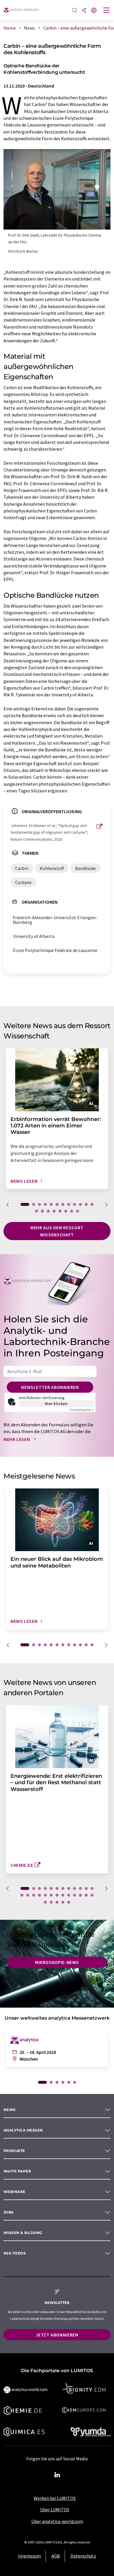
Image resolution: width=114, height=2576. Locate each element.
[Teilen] (84, 11)
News (10, 2110)
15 (48, 1211)
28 (57, 1902)
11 (86, 1204)
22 (75, 1895)
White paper (17, 2171)
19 (72, 1211)
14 (42, 1211)
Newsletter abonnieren (50, 1387)
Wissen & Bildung (23, 2233)
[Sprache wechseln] (94, 11)
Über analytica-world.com (57, 2521)
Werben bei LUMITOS (55, 2498)
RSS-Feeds (15, 2253)
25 (92, 1895)
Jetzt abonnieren (57, 2335)
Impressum (30, 2556)
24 (86, 1895)
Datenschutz (83, 2556)
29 (63, 1902)
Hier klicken (56, 1404)
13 (37, 1211)
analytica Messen (23, 2130)
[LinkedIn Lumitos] (57, 2475)
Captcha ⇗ (82, 1410)
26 (45, 1902)
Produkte (14, 2151)
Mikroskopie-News (57, 1962)
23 (80, 1895)
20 (77, 1211)
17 (60, 1211)
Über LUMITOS (55, 2510)
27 (51, 1902)
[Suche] (75, 11)
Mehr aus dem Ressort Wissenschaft (57, 1231)
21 (69, 1895)
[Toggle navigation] (107, 11)
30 (69, 1902)
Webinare (14, 2192)
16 (54, 1211)
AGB (56, 2556)
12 (92, 1204)
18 (66, 1211)
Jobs (9, 2212)
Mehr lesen (17, 1439)
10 (80, 1204)
